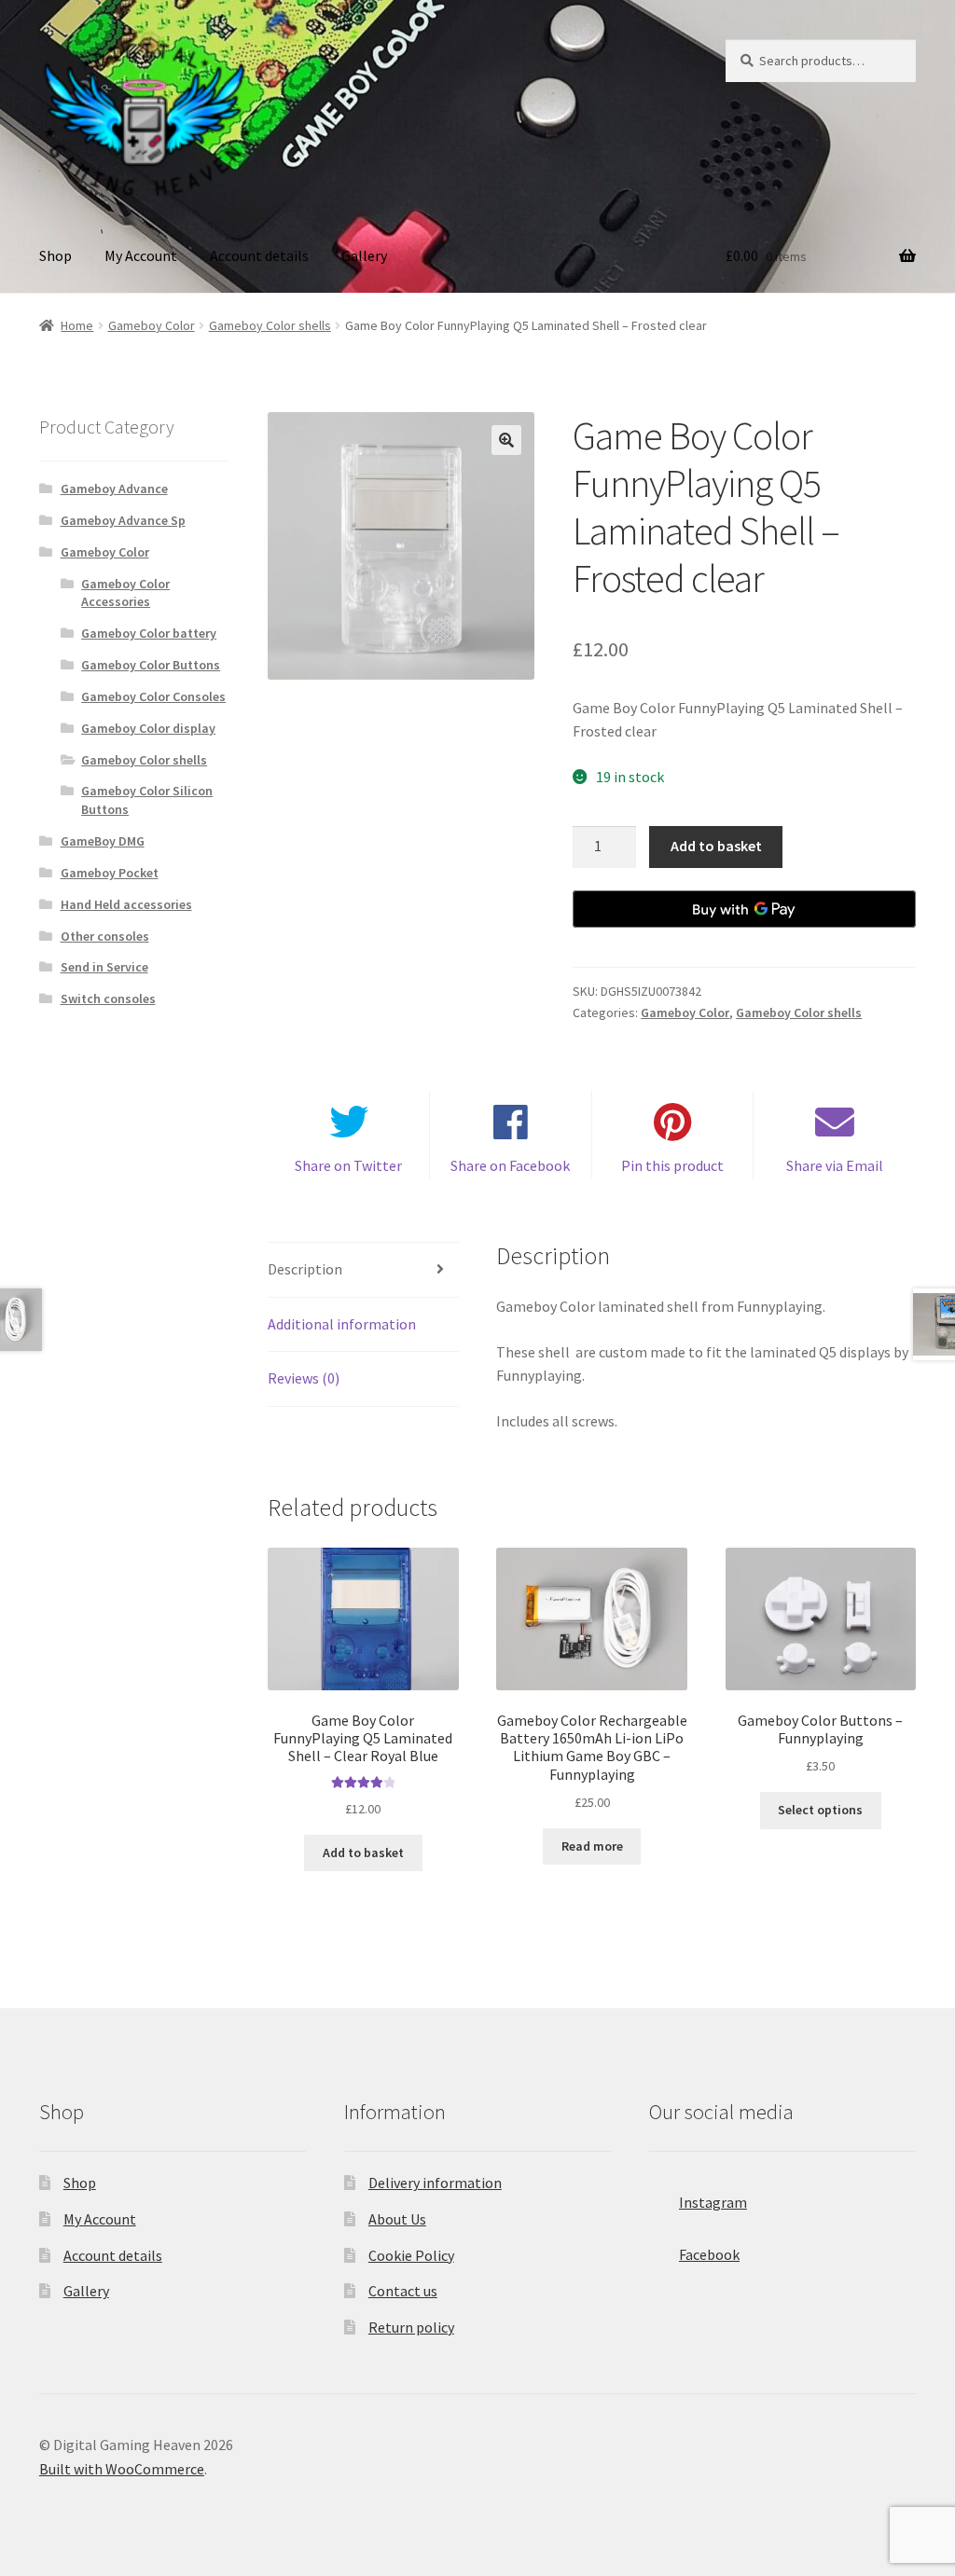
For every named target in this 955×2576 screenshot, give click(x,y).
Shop (55, 255)
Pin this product (672, 1165)
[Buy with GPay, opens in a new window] (744, 909)
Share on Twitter (348, 1165)
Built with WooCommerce (122, 2469)
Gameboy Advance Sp (123, 520)
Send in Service (104, 967)
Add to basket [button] (363, 1853)
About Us (397, 2219)
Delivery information (435, 2183)
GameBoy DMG (103, 841)
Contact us (403, 2291)
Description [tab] (305, 1269)
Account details (259, 255)
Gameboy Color (152, 325)
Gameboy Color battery (149, 633)
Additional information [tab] (342, 1324)
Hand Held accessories (126, 904)
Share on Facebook (510, 1165)
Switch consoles (108, 999)
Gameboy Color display (148, 728)
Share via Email (835, 1165)
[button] (506, 440)
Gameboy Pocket (110, 873)
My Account (141, 255)
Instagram (713, 2202)
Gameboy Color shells (270, 325)
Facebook (709, 2254)
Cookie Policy (411, 2255)
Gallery (364, 255)
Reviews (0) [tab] (304, 1378)
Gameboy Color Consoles (153, 696)
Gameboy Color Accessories (125, 593)
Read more (592, 1846)
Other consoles (105, 936)
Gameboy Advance (114, 489)
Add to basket (716, 846)
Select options (820, 1810)
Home (77, 325)
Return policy (411, 2327)
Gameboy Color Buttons (151, 665)
